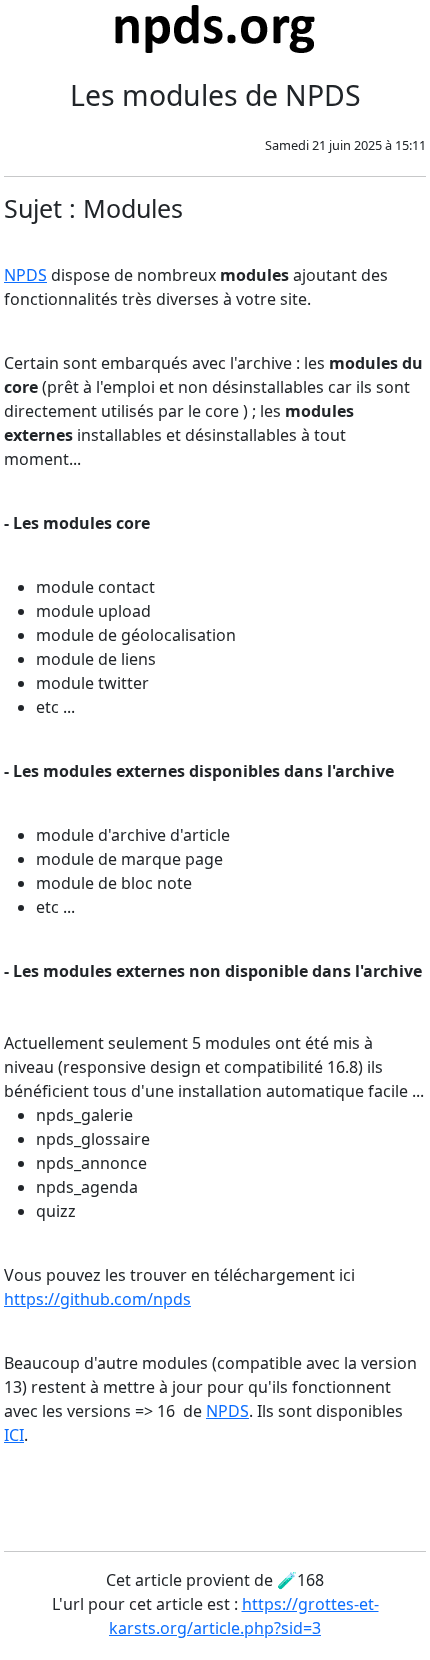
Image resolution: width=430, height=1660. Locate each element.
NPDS (25, 275)
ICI (14, 1435)
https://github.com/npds (97, 1299)
